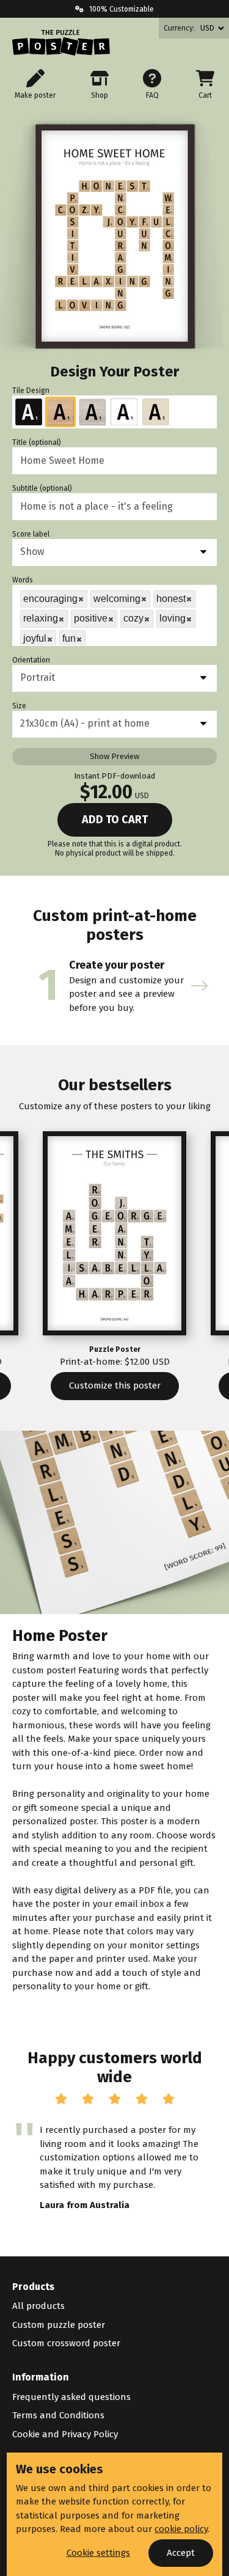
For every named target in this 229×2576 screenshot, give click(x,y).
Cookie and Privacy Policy (65, 2434)
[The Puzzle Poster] (61, 43)
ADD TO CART (115, 820)
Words (23, 580)
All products (38, 2306)
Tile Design (31, 391)
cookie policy (181, 2529)
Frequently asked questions (71, 2397)
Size (19, 706)
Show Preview (114, 756)
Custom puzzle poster (59, 2325)
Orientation (31, 660)
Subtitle (42, 488)
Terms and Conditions (58, 2415)
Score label (31, 534)
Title (37, 442)
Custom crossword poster (66, 2343)
